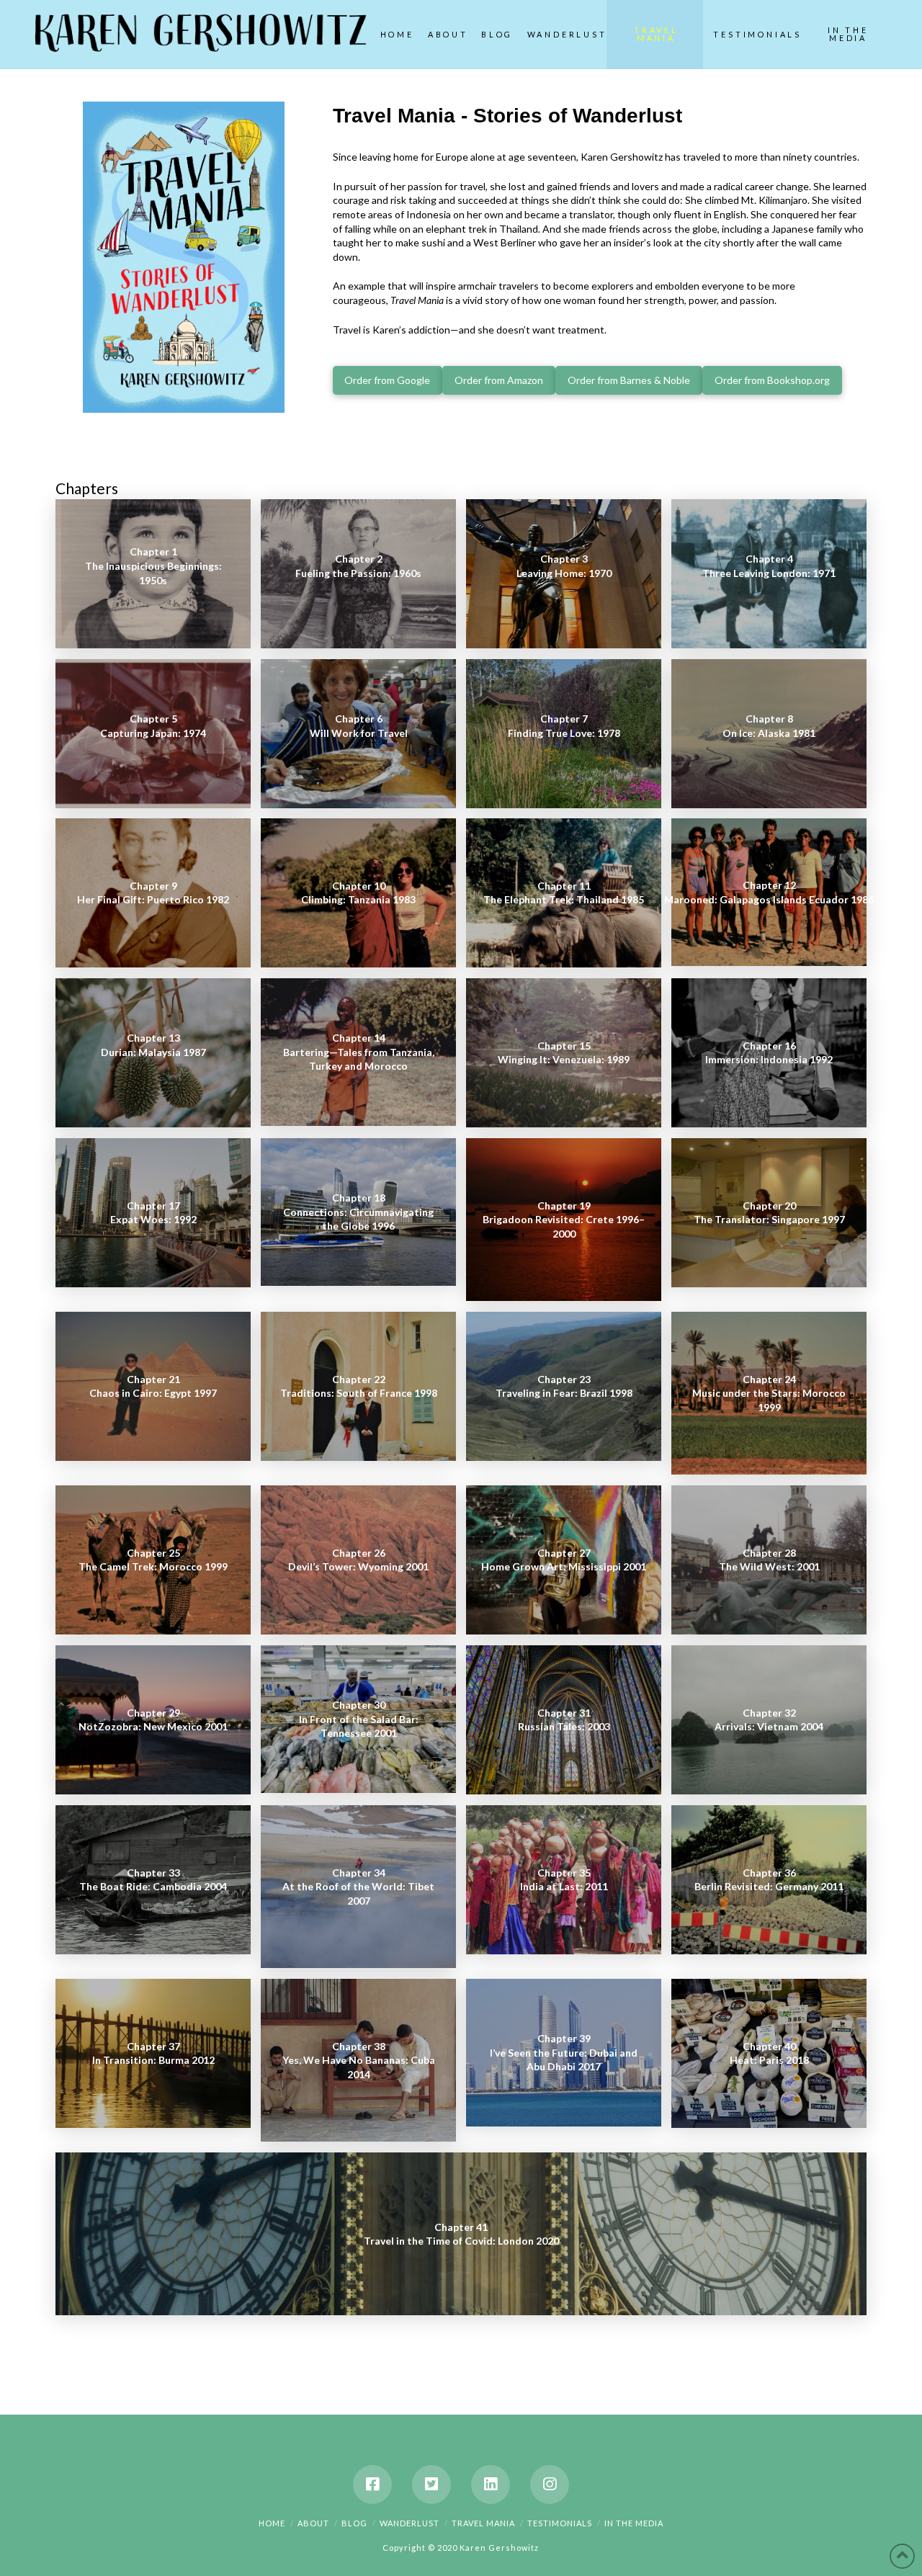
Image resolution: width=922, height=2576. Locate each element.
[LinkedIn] (491, 2485)
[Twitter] (431, 2485)
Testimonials (560, 2523)
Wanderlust (409, 2523)
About (313, 2523)
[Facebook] (372, 2485)
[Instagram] (550, 2485)
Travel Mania (483, 2523)
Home (272, 2523)
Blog (354, 2523)
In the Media (634, 2523)
